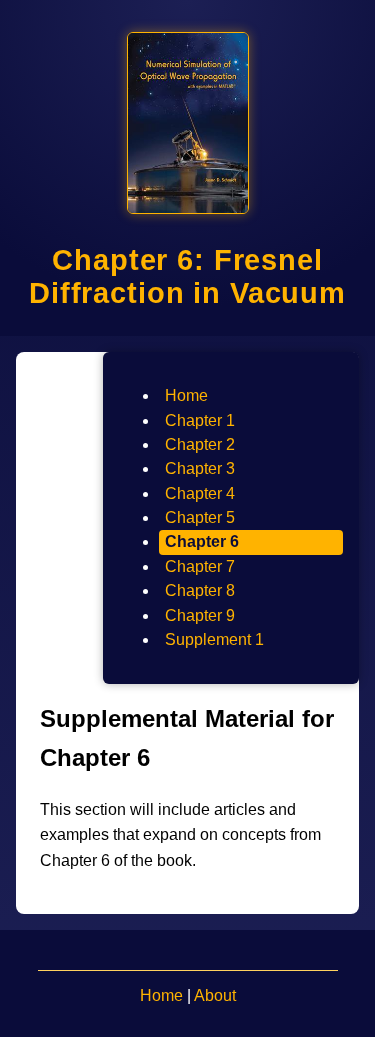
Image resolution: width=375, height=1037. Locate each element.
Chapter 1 (200, 420)
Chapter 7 (200, 566)
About (215, 995)
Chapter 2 (200, 444)
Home (186, 395)
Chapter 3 (200, 468)
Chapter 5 (200, 517)
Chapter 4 (200, 493)
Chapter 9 (200, 615)
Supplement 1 (214, 639)
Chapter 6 (202, 541)
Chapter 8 (200, 590)
